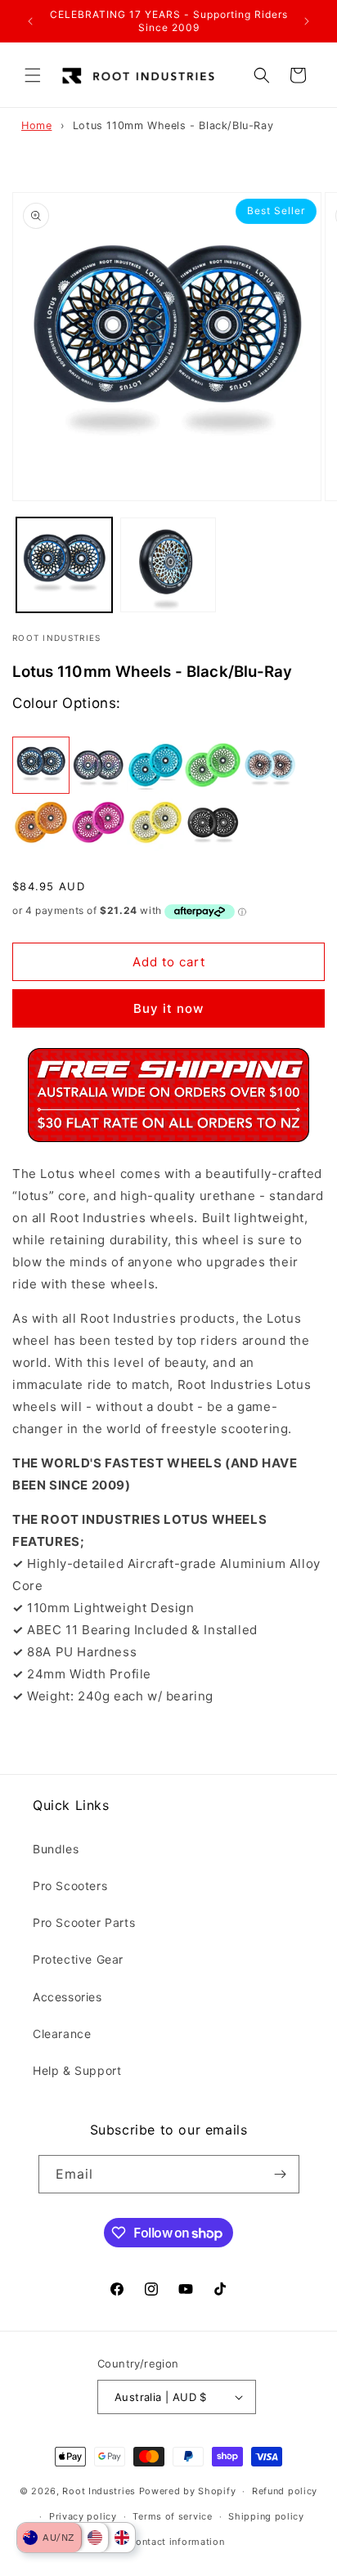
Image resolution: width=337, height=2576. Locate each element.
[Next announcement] (307, 21)
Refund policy (285, 2491)
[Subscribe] (281, 2174)
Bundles (56, 1849)
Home (36, 125)
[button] (33, 75)
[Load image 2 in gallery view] (168, 565)
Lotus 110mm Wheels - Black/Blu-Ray (173, 125)
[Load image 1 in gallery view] (64, 565)
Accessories (67, 1997)
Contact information (176, 2542)
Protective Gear (78, 1959)
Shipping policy (266, 2516)
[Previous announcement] (30, 21)
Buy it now (168, 1008)
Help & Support (77, 2070)
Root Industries (99, 2491)
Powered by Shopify (188, 2491)
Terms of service (172, 2516)
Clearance (62, 2034)
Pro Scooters (70, 1886)
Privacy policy (83, 2516)
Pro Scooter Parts (84, 1922)
